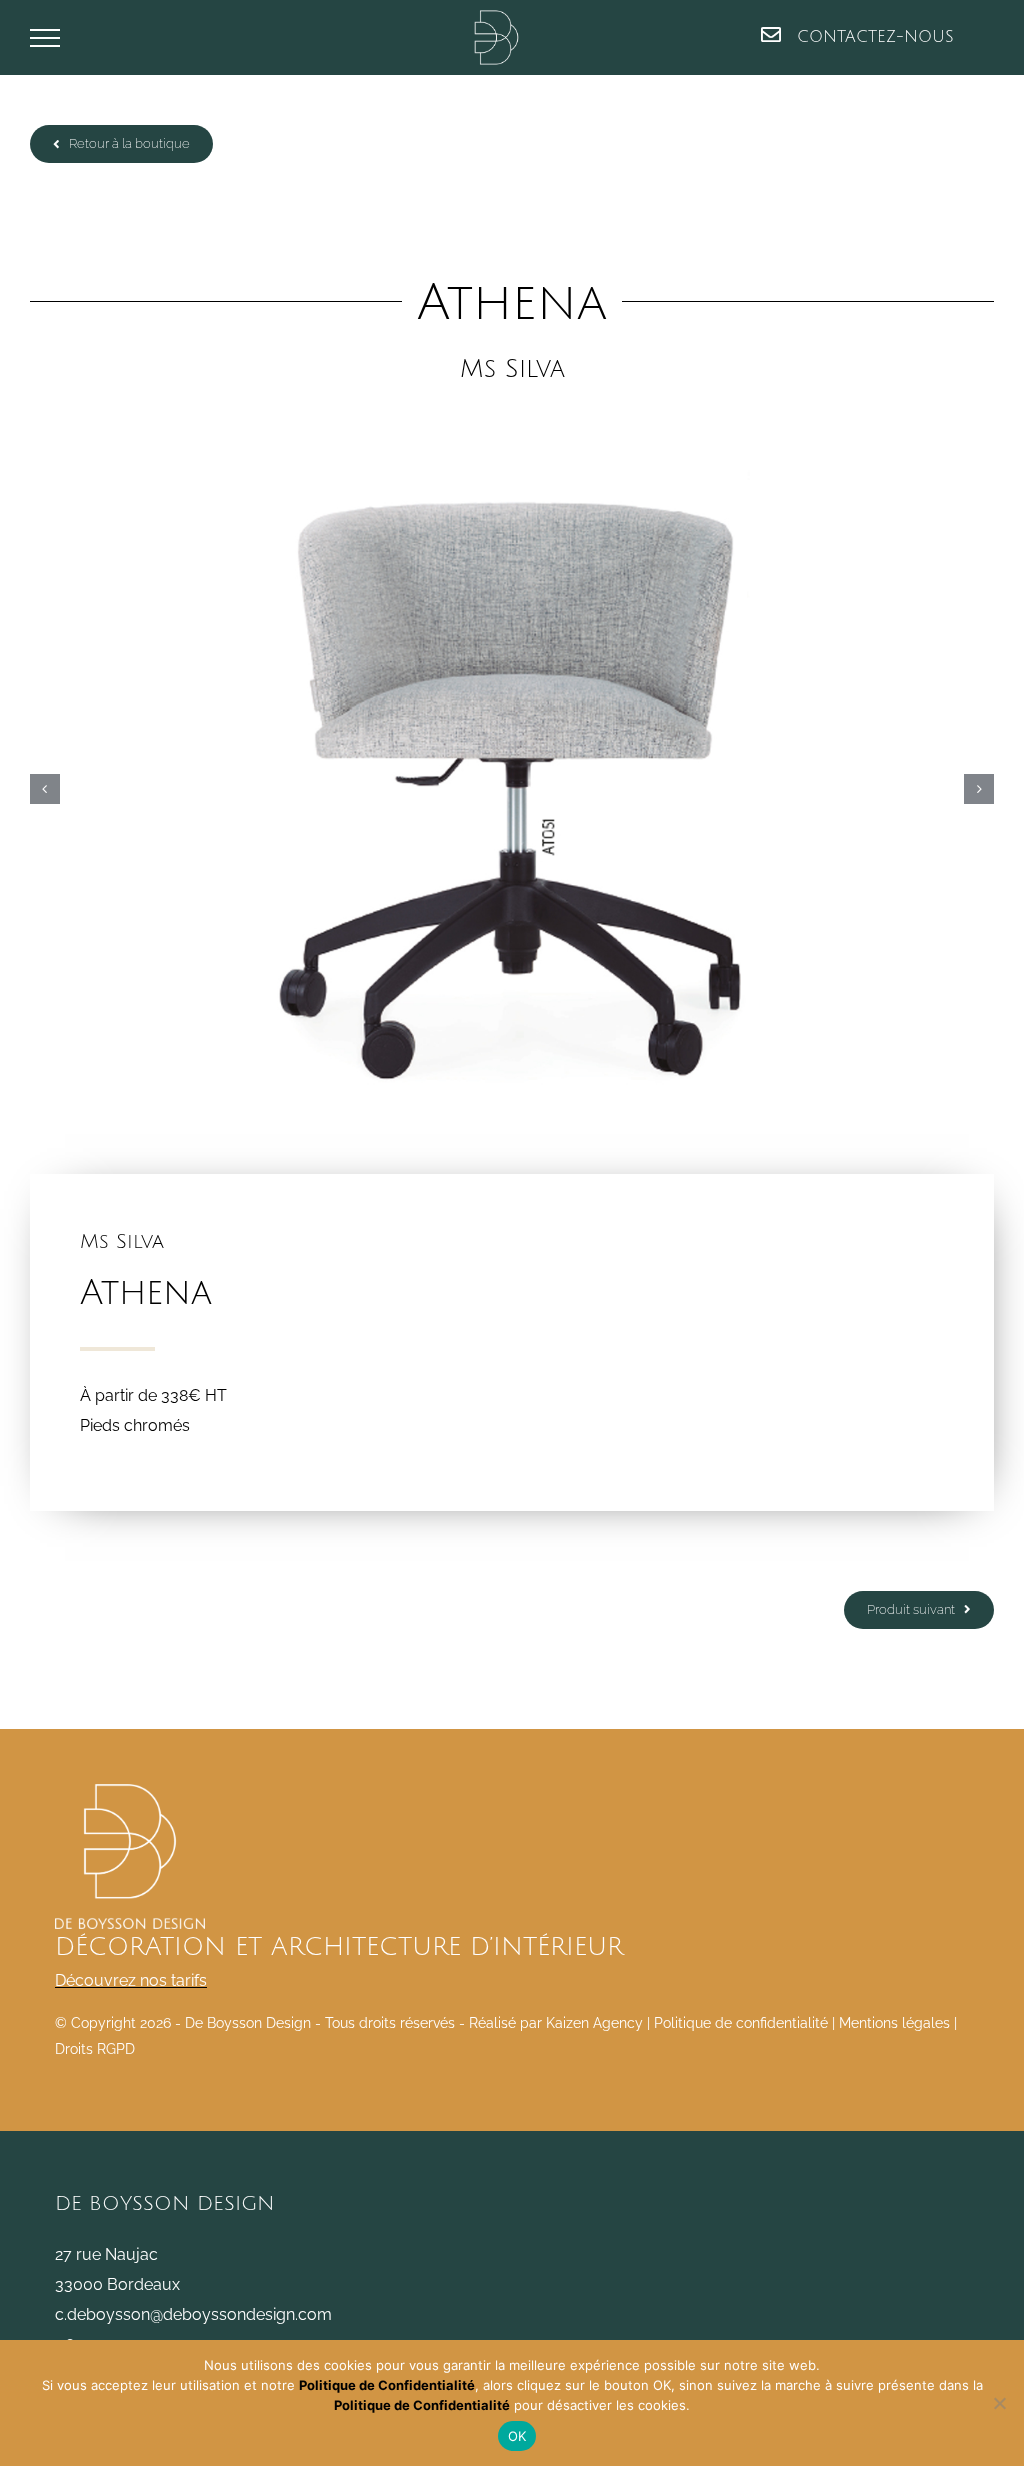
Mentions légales (894, 2023)
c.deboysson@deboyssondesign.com (193, 2314)
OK (517, 2436)
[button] (45, 789)
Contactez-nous (872, 37)
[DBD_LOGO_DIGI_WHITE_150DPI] (130, 1791)
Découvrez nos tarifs (131, 1980)
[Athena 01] (512, 789)
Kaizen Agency (594, 2023)
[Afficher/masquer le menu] (45, 38)
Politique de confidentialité (741, 2023)
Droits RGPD (95, 2049)
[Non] (999, 2403)
